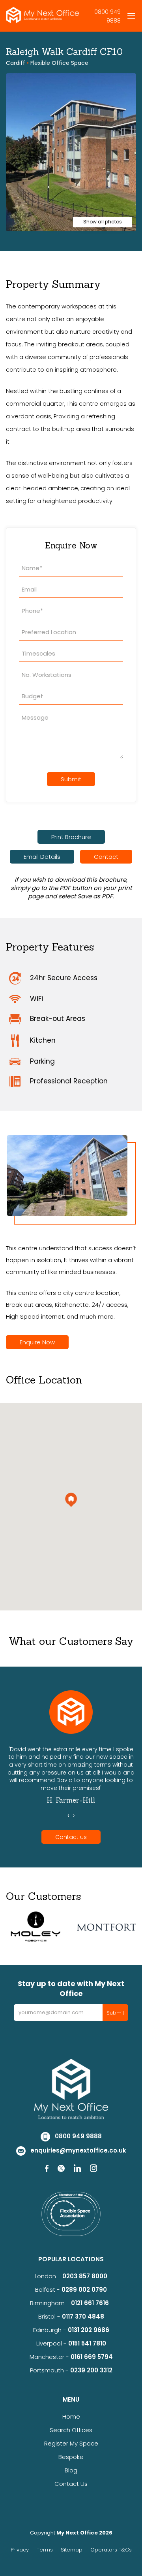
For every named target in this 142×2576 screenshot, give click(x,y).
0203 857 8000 (85, 2276)
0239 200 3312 (91, 2370)
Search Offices (71, 2430)
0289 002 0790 (84, 2290)
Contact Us (71, 2484)
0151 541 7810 (87, 2343)
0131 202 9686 (89, 2330)
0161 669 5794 (92, 2357)
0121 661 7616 (92, 2303)
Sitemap (72, 2550)
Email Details (42, 857)
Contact (106, 857)
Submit (71, 779)
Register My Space (71, 2443)
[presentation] (68, 1816)
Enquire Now (37, 1342)
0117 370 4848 (83, 2316)
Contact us (71, 1837)
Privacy (20, 2550)
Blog (71, 2470)
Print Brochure (71, 837)
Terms (45, 2550)
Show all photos (103, 222)
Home (71, 2416)
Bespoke (71, 2457)
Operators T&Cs (111, 2550)
